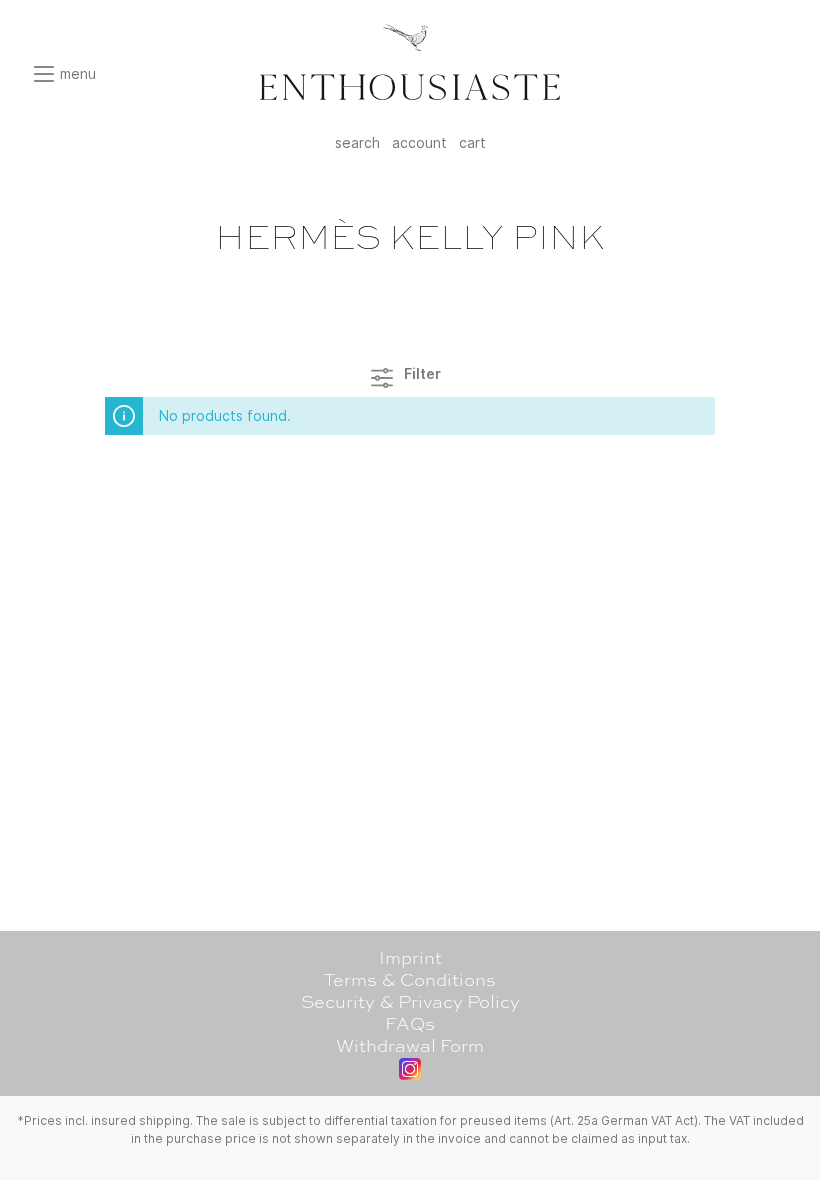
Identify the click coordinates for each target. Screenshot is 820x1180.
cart (472, 142)
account (419, 142)
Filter (421, 373)
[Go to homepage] (410, 62)
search (357, 142)
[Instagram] (410, 1069)
